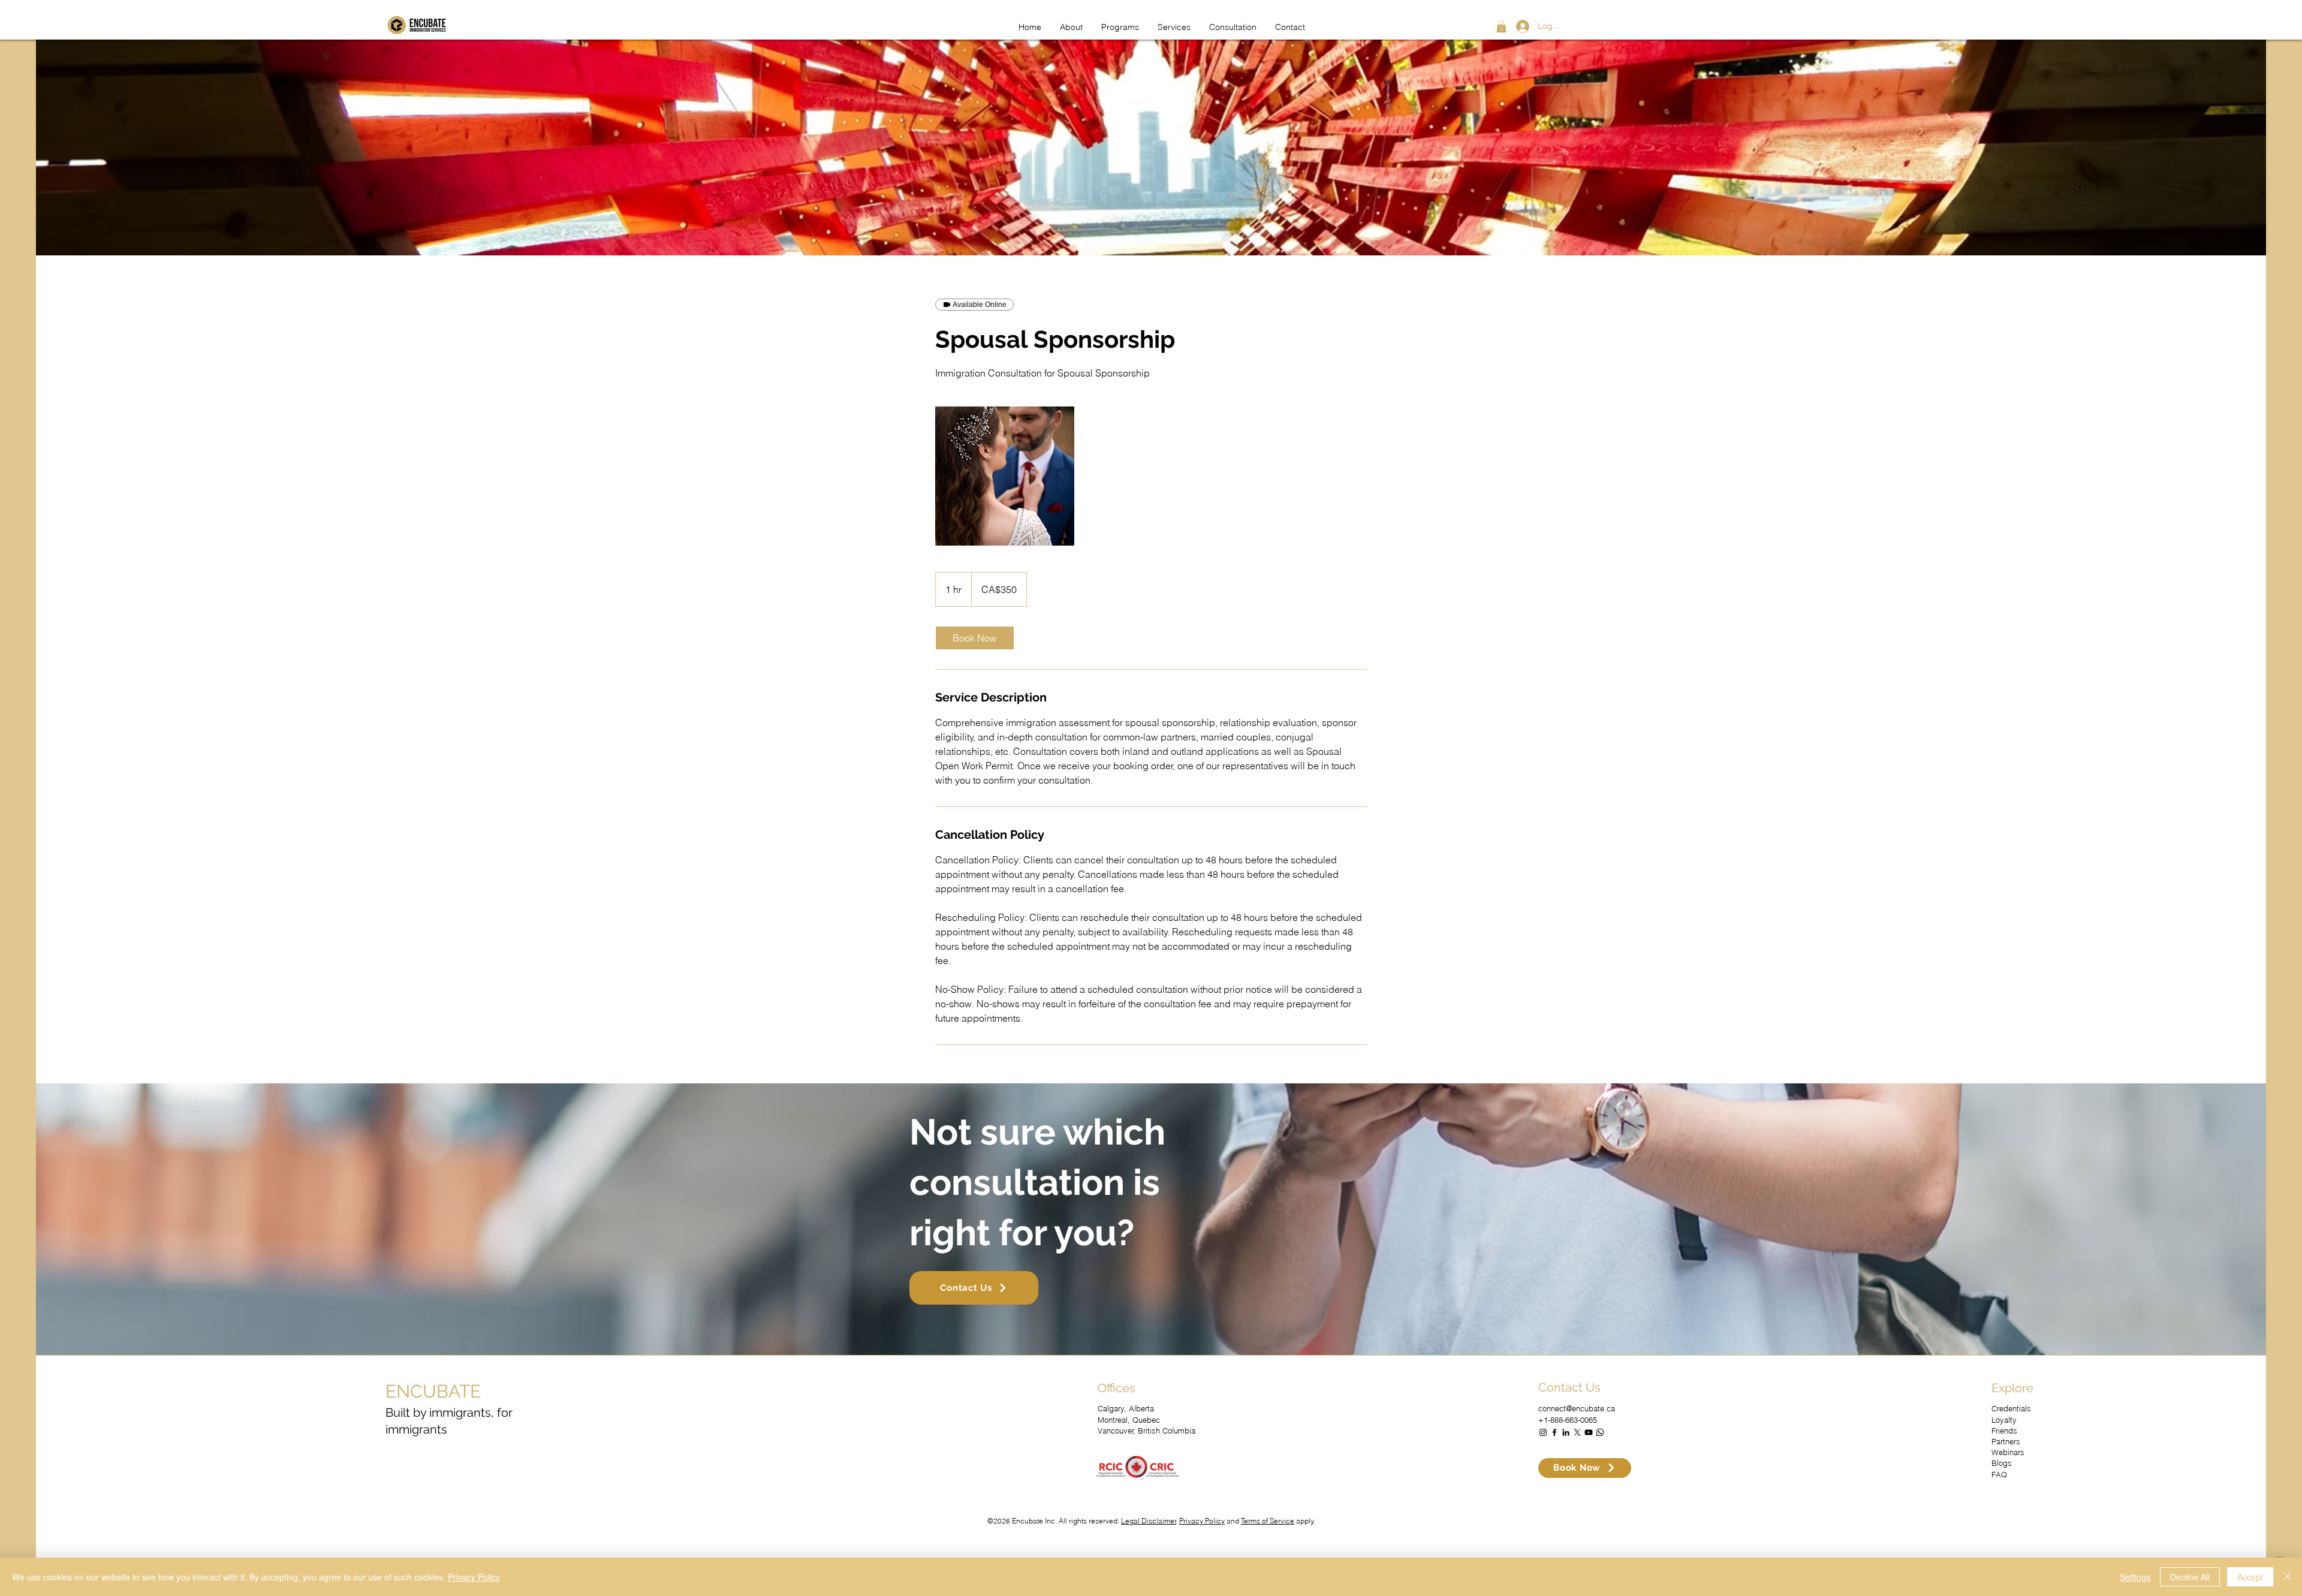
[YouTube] (1589, 1432)
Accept (2250, 1577)
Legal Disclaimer (1149, 1521)
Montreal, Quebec (1129, 1420)
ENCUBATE (433, 1391)
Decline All (2190, 1577)
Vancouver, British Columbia (1147, 1431)
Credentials (2011, 1408)
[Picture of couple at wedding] (1005, 476)
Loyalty (2004, 1420)
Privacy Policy (1202, 1521)
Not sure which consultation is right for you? (1037, 1182)
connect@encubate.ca (1577, 1408)
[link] (975, 638)
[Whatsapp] (1600, 1432)
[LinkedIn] (1566, 1432)
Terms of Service (1268, 1521)
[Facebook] (1554, 1432)
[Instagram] (1543, 1432)
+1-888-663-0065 (1568, 1420)
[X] (1577, 1432)
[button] (1501, 26)
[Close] (2288, 1577)
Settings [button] (2135, 1577)
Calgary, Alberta (1126, 1408)
